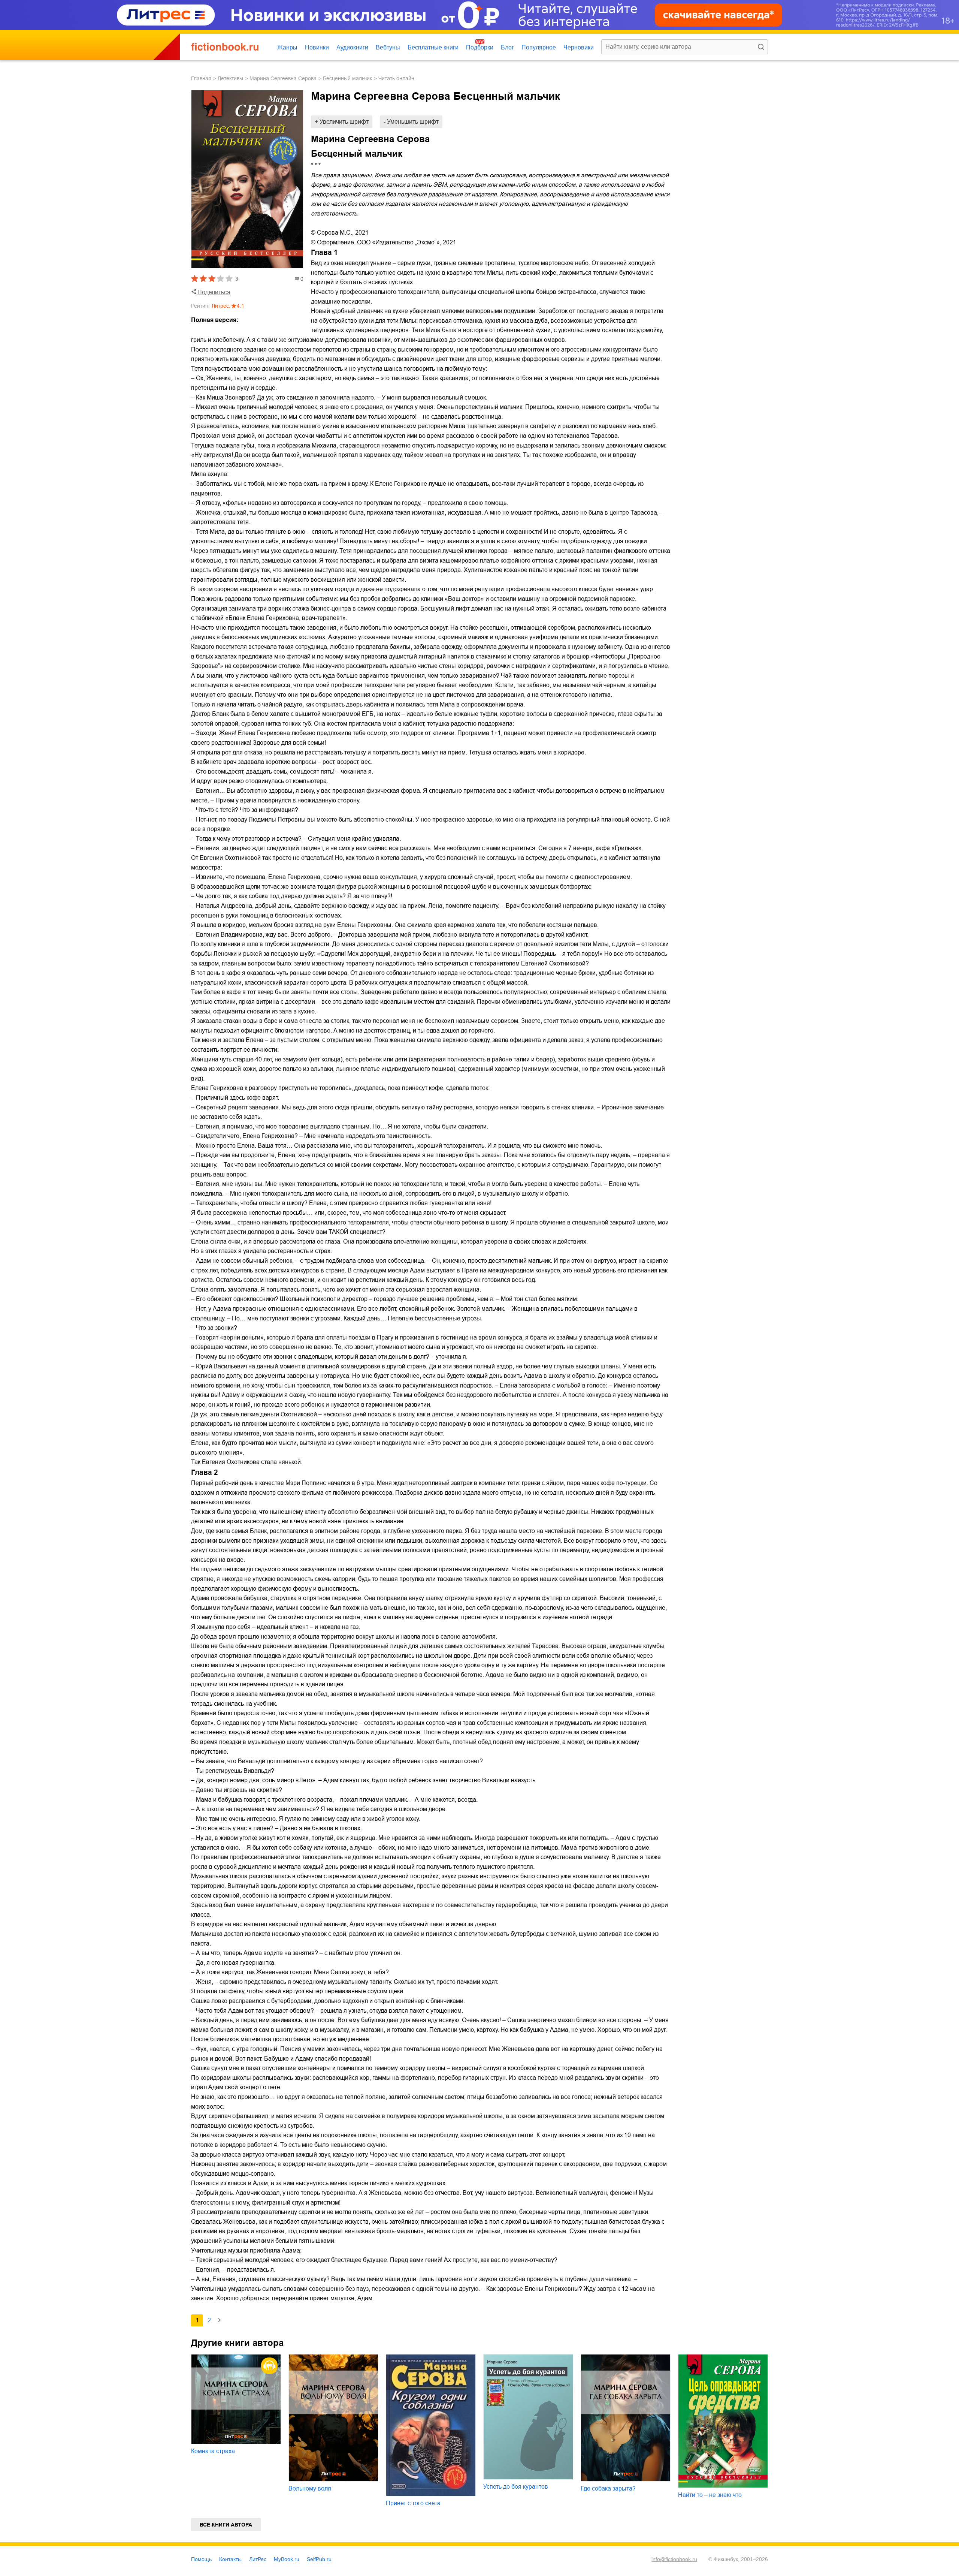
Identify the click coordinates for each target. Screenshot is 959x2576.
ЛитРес (258, 2559)
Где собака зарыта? (608, 2488)
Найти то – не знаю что (710, 2495)
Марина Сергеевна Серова (283, 78)
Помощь (201, 2559)
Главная (201, 78)
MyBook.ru (287, 2559)
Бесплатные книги (433, 47)
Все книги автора (226, 2525)
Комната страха (213, 2451)
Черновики (579, 47)
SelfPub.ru (319, 2559)
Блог (507, 47)
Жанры (287, 47)
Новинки (317, 47)
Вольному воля (310, 2488)
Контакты (230, 2559)
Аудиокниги (352, 47)
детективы (230, 78)
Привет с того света (413, 2503)
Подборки (480, 47)
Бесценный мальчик (347, 78)
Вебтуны (388, 47)
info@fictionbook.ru (674, 2559)
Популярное (539, 47)
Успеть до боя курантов (516, 2487)
